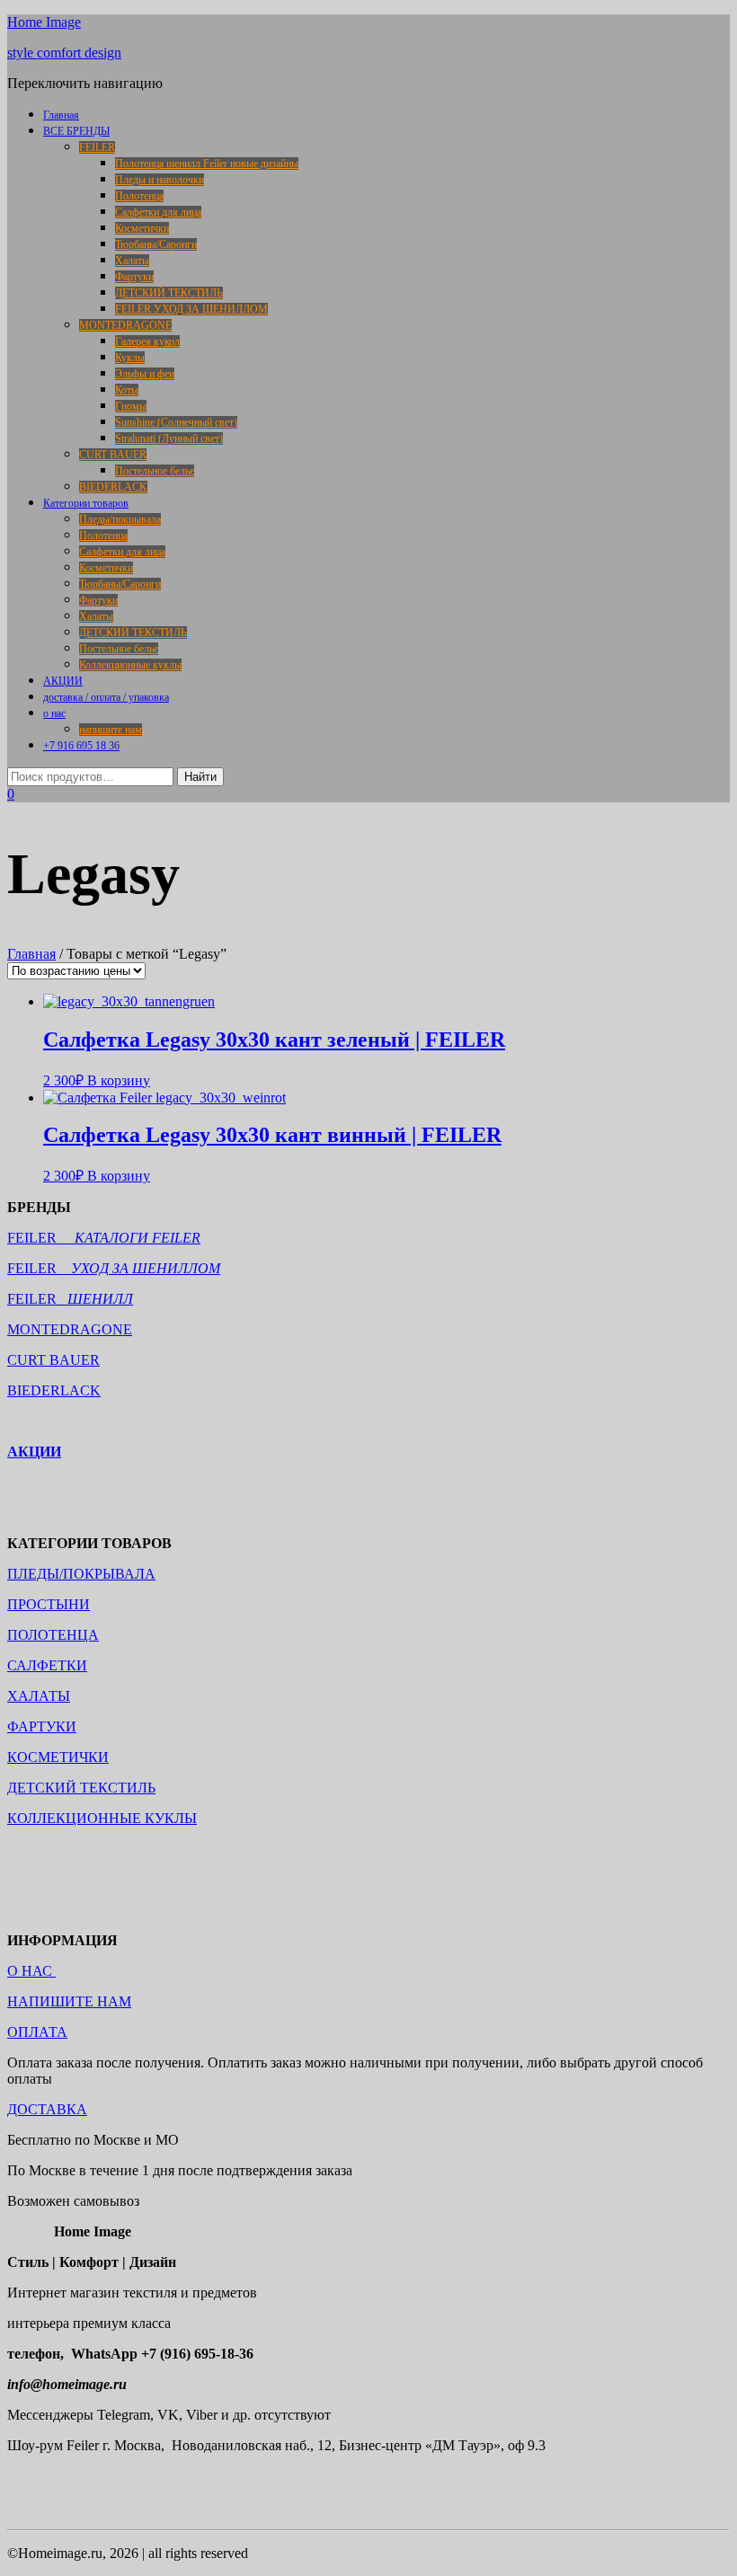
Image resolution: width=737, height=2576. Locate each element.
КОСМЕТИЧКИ (58, 1757)
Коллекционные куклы (130, 665)
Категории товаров (86, 503)
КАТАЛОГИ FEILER (138, 1238)
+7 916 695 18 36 (81, 746)
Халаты (132, 261)
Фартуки (134, 277)
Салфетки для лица (158, 212)
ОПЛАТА (37, 2032)
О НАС (31, 1971)
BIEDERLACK (113, 487)
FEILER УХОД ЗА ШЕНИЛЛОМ (191, 309)
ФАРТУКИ (42, 1726)
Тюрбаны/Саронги (156, 244)
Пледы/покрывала (120, 519)
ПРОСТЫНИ (49, 1604)
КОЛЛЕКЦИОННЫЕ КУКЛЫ (102, 1818)
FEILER (97, 147)
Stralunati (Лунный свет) (169, 438)
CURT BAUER (113, 455)
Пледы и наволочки (160, 180)
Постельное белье (155, 471)
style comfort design (64, 53)
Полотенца (139, 196)
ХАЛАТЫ (39, 1696)
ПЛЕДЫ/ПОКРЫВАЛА (81, 1574)
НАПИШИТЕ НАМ (69, 2001)
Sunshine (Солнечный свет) (176, 422)
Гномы (131, 406)
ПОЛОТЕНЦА (53, 1635)
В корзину (119, 1080)
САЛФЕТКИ (47, 1665)
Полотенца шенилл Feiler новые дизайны (207, 164)
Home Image (44, 22)
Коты (127, 390)
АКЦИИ (63, 681)
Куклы (130, 358)
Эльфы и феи (145, 374)
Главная (61, 115)
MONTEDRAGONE (125, 325)
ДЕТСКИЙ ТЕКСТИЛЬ (169, 293)
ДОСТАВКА (47, 2109)
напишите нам (111, 730)
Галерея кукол (147, 341)
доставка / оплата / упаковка (106, 697)
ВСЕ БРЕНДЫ (76, 131)
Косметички (142, 228)
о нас (54, 713)
